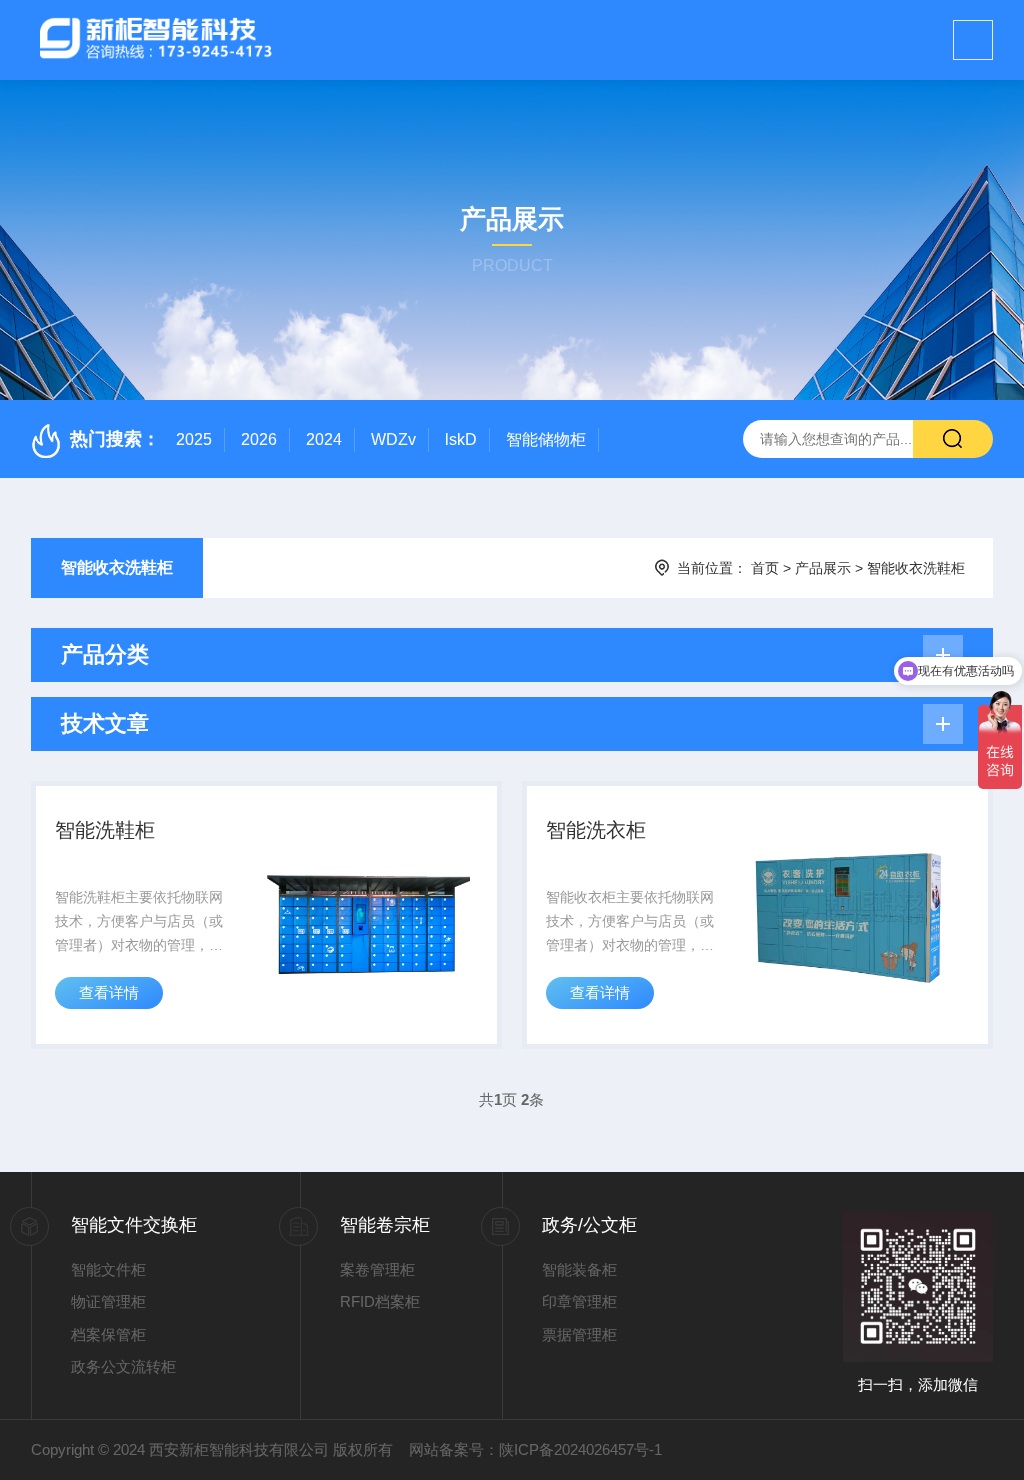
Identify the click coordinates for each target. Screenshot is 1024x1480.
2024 (324, 439)
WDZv (393, 439)
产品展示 (823, 568)
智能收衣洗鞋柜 (117, 567)
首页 (765, 568)
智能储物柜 (546, 439)
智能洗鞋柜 (105, 830)
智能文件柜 (108, 1269)
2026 (259, 439)
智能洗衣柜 (596, 830)
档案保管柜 (108, 1334)
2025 (194, 439)
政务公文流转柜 (123, 1366)
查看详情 (109, 992)
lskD (461, 439)
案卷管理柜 (377, 1269)
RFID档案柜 (380, 1301)
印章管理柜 (579, 1301)
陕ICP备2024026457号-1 (580, 1449)
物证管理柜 (108, 1301)
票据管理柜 (579, 1334)
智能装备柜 (579, 1269)
